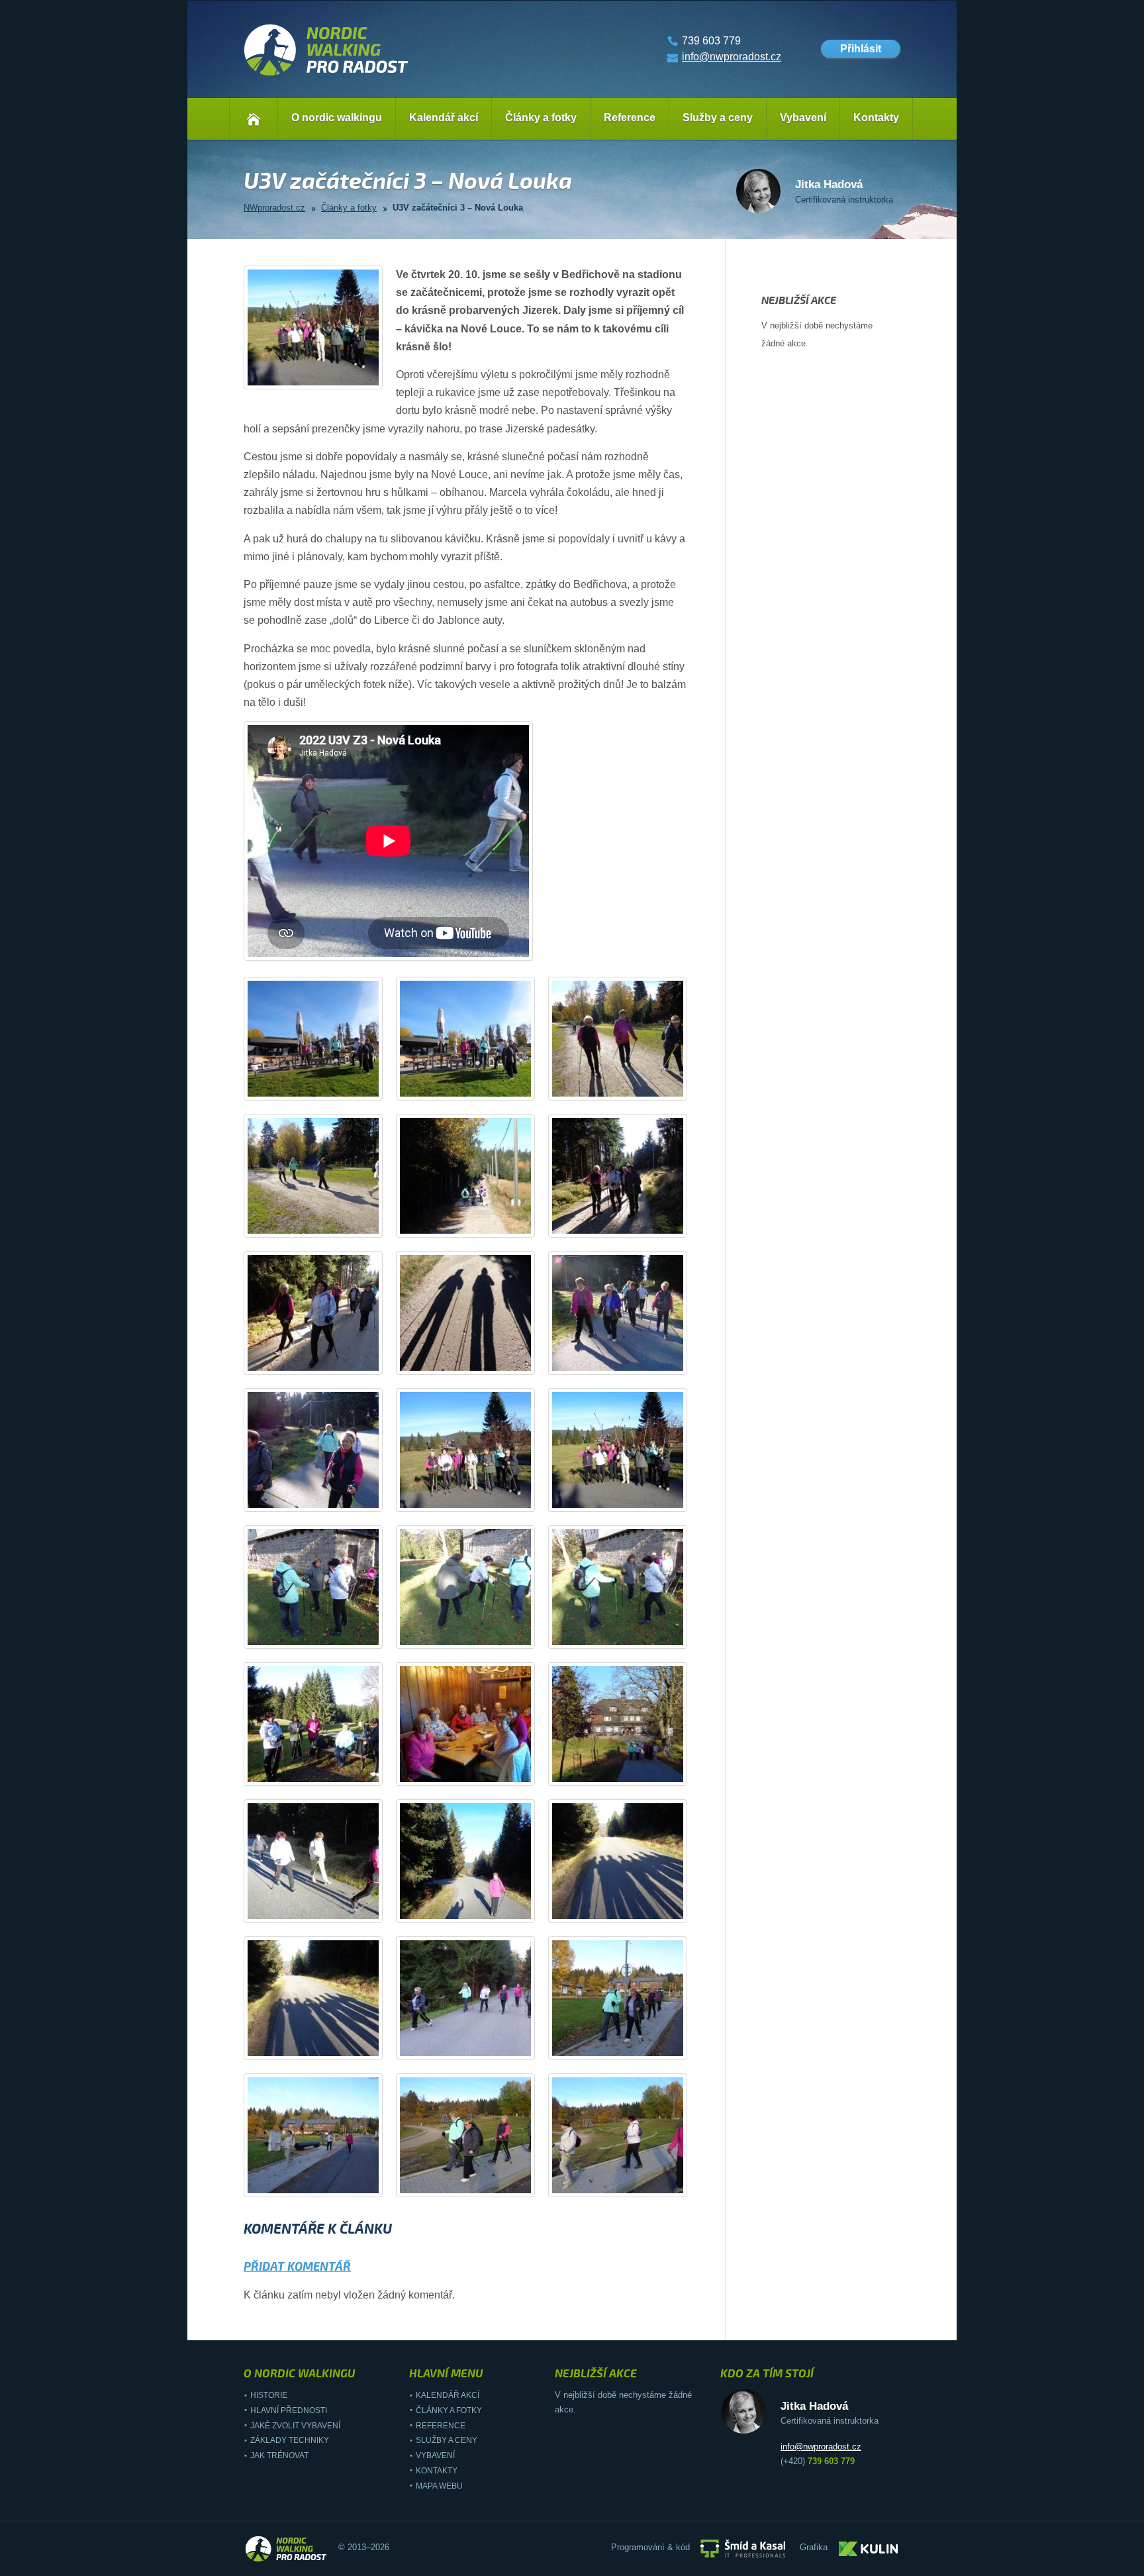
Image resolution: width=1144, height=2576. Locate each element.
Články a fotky (541, 118)
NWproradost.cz (274, 208)
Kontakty (876, 118)
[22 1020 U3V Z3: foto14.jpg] (477, 1641)
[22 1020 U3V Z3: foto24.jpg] (630, 2053)
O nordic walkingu (337, 118)
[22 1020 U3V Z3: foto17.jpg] (477, 1778)
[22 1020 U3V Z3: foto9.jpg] (630, 1367)
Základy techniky (290, 2440)
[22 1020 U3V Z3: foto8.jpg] (477, 1367)
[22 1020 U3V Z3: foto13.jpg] (325, 1641)
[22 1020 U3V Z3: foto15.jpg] (630, 1641)
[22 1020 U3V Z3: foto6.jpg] (630, 1230)
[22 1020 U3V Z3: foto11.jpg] (477, 1504)
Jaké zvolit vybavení (295, 2426)
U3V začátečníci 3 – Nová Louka (458, 208)
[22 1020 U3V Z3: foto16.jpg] (325, 1778)
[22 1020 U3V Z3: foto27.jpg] (630, 2190)
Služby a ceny (718, 118)
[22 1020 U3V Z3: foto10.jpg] (325, 1504)
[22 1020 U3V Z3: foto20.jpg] (477, 1915)
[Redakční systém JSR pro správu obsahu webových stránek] (743, 2548)
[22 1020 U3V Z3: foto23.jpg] (477, 2053)
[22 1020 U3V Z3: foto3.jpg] (630, 1093)
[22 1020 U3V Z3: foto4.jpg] (325, 1230)
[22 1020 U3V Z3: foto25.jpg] (325, 2190)
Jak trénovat (279, 2455)
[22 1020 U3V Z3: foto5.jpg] (477, 1230)
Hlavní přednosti (289, 2410)
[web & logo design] (869, 2548)
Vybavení (803, 118)
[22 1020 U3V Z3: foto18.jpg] (630, 1778)
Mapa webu (439, 2486)
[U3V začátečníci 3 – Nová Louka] (325, 382)
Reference (630, 118)
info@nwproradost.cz (732, 57)
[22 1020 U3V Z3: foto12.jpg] (630, 1504)
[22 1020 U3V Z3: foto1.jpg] (325, 1093)
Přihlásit (861, 49)
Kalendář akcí (444, 118)
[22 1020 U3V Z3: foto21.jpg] (630, 1915)
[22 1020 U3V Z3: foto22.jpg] (325, 2053)
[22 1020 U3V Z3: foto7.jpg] (325, 1367)
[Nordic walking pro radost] (326, 76)
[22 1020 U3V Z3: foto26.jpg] (477, 2190)
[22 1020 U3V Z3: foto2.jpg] (477, 1093)
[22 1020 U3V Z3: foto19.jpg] (325, 1915)
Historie (269, 2395)
